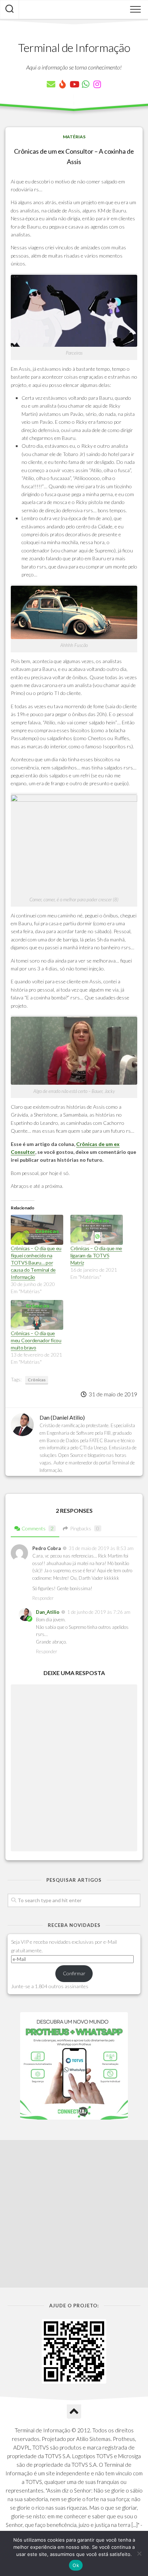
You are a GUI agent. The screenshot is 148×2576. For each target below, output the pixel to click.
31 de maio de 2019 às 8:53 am (101, 1548)
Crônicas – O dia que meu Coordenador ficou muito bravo (36, 1340)
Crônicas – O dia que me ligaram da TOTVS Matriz (96, 1255)
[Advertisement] (74, 2214)
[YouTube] (74, 84)
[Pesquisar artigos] (10, 10)
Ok (76, 2565)
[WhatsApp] (85, 84)
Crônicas (37, 1380)
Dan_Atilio (48, 1612)
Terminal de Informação (74, 47)
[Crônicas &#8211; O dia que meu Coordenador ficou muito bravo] (37, 1315)
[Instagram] (97, 84)
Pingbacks (85, 1528)
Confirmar (74, 1973)
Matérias (74, 137)
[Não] (139, 2553)
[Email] (51, 84)
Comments (38, 1528)
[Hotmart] (63, 84)
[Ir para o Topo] (74, 2412)
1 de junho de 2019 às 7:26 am (99, 1612)
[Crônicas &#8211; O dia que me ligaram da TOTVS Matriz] (97, 1230)
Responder (43, 1598)
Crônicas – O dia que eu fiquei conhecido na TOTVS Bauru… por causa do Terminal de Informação (36, 1263)
